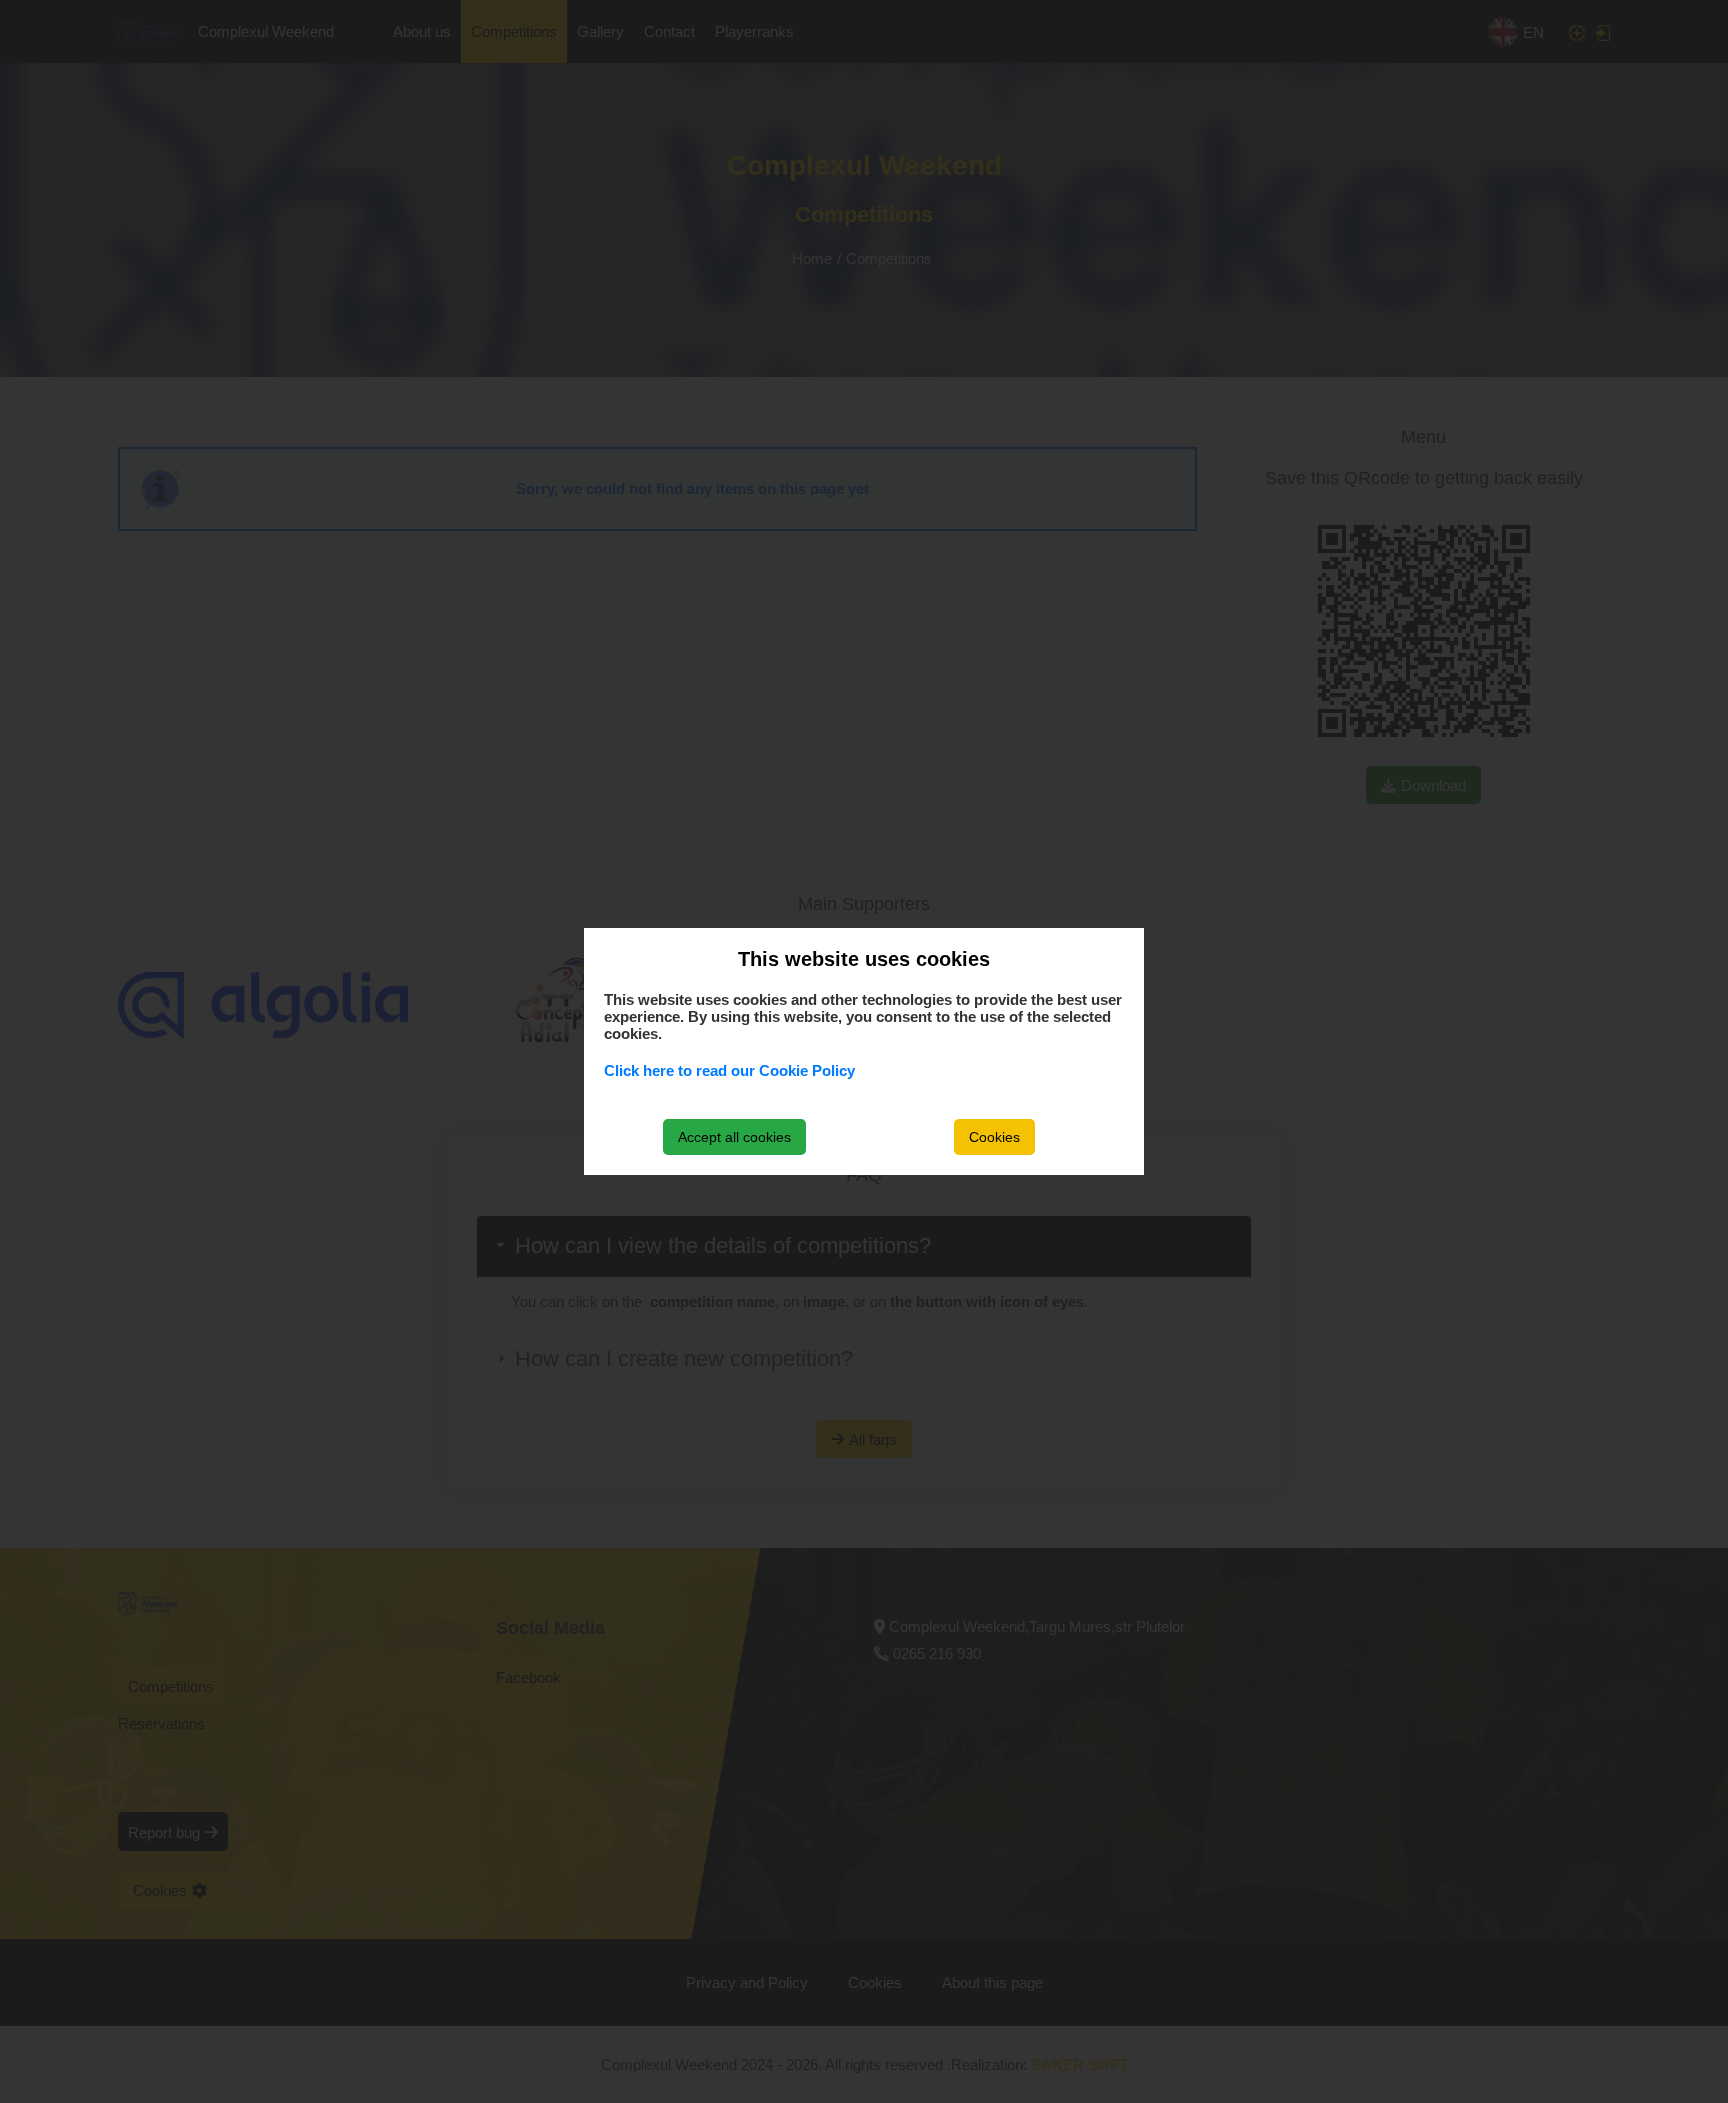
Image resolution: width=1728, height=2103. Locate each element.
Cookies (994, 1137)
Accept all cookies (734, 1137)
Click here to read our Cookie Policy (729, 1070)
